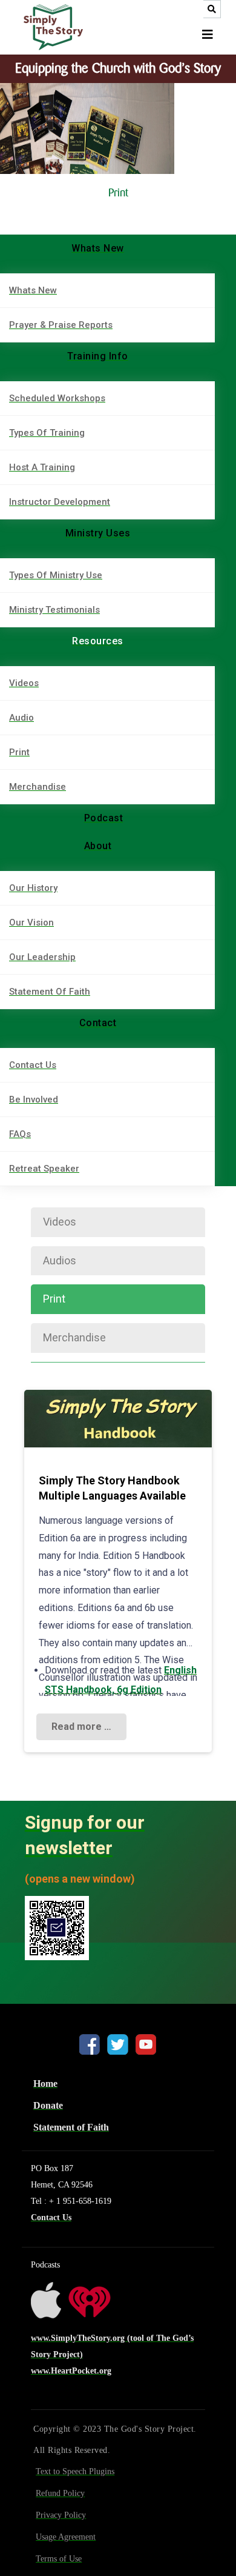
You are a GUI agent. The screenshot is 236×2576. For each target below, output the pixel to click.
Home (45, 2084)
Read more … (81, 1727)
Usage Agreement (66, 2537)
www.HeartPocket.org (71, 2371)
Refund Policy (60, 2493)
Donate (48, 2105)
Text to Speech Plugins (75, 2471)
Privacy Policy (61, 2515)
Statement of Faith (71, 2127)
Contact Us (51, 2217)
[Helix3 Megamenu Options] (208, 35)
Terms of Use (59, 2559)
